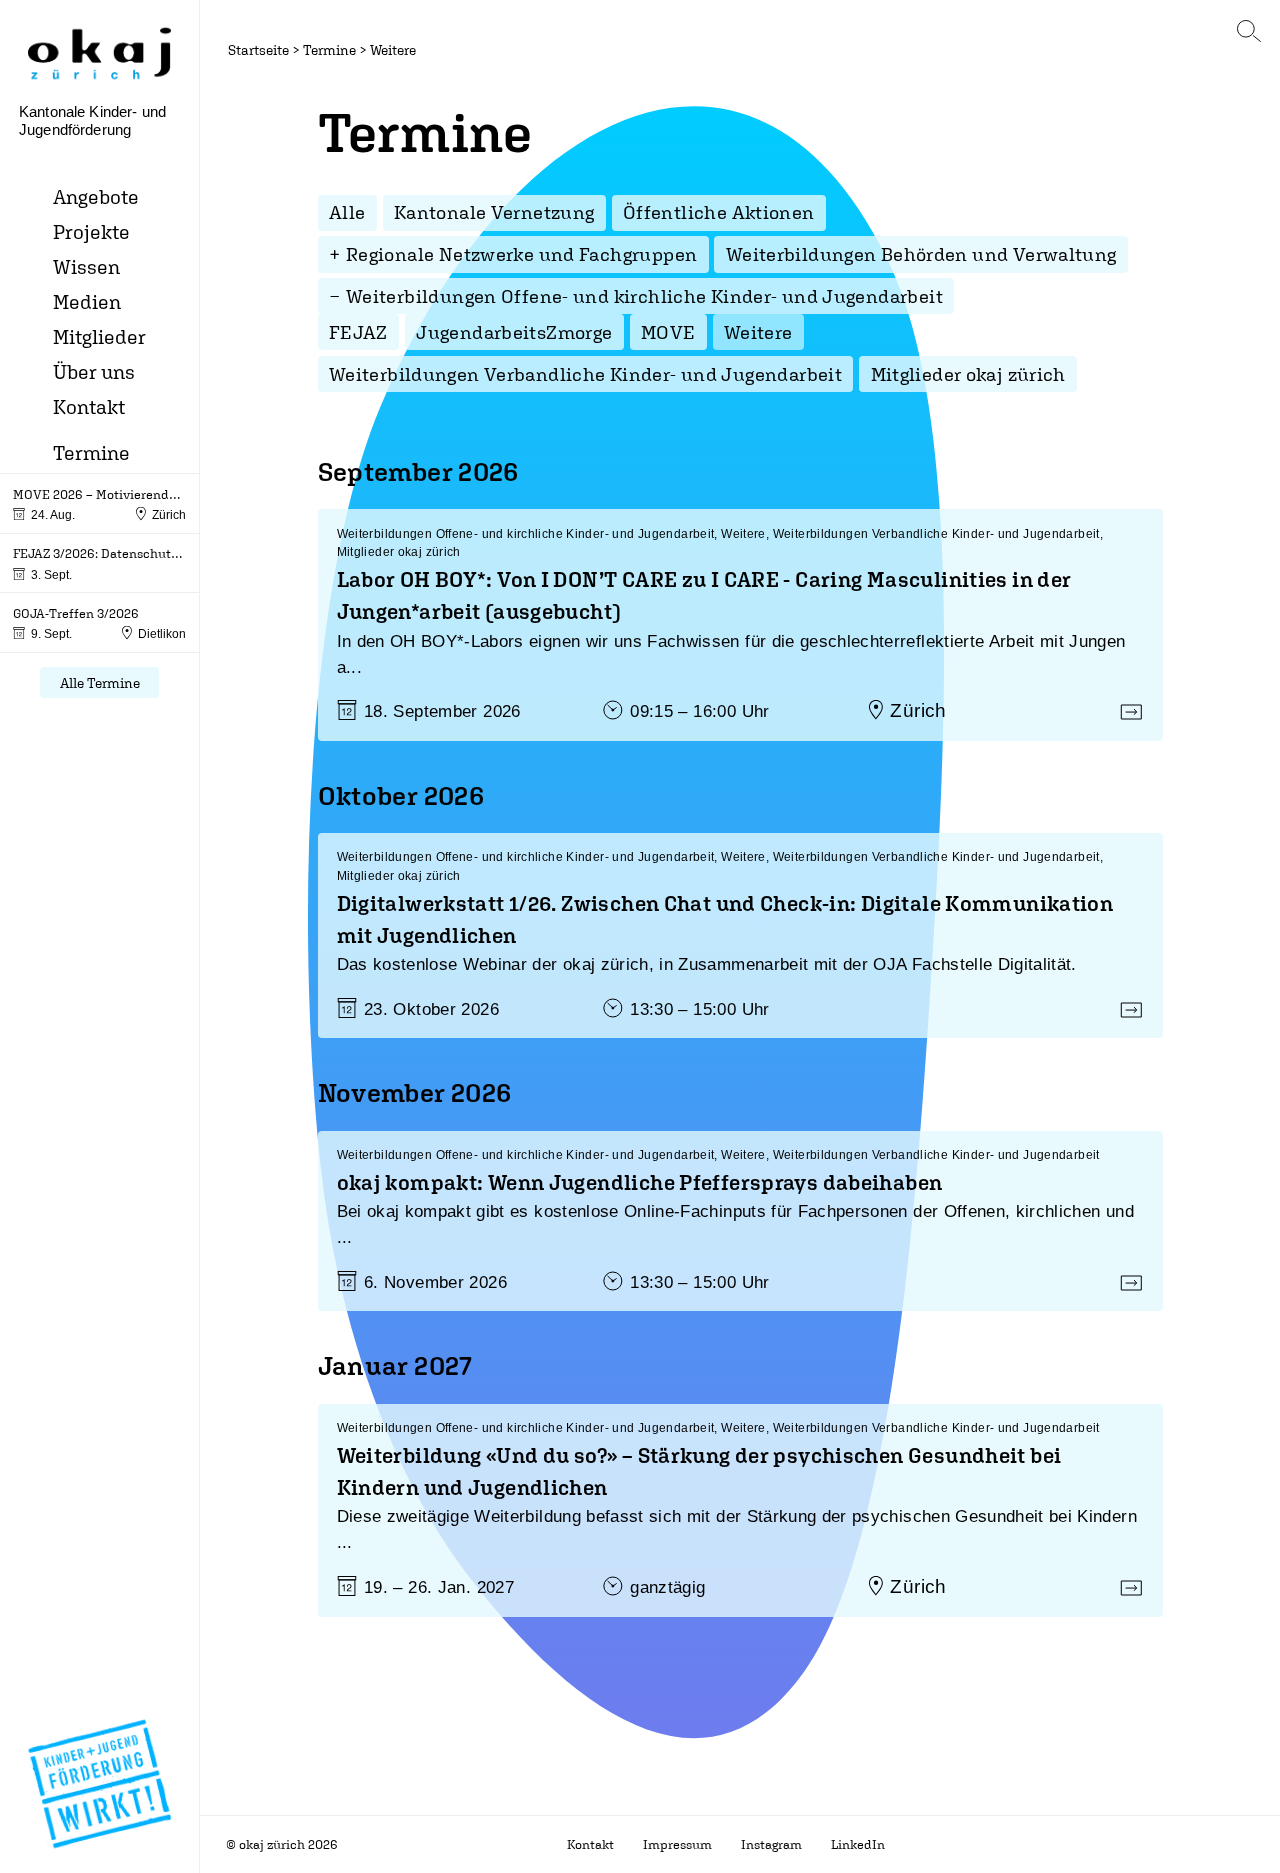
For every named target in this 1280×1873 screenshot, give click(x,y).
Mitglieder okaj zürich (968, 374)
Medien (87, 301)
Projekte (91, 231)
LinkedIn (858, 1844)
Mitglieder (99, 336)
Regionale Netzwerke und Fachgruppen (521, 254)
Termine (91, 452)
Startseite (258, 49)
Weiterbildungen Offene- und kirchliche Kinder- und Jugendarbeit (644, 296)
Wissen (86, 266)
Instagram (771, 1844)
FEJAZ (358, 332)
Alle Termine (100, 682)
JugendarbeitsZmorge (514, 332)
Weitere (393, 49)
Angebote (96, 196)
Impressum (677, 1844)
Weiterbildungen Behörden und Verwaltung (921, 254)
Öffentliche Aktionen (719, 212)
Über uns (94, 371)
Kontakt (89, 406)
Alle (347, 212)
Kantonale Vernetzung (494, 212)
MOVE (668, 332)
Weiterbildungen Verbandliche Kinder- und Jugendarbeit (585, 374)
